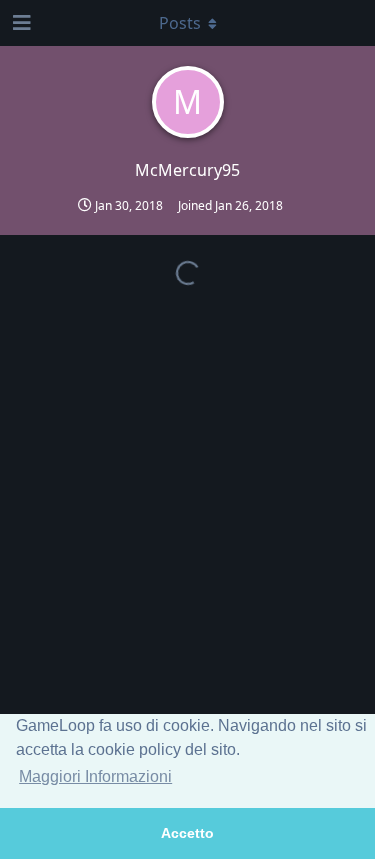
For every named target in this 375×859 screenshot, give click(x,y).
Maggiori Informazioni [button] (95, 776)
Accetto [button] (187, 833)
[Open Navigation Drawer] (20, 23)
